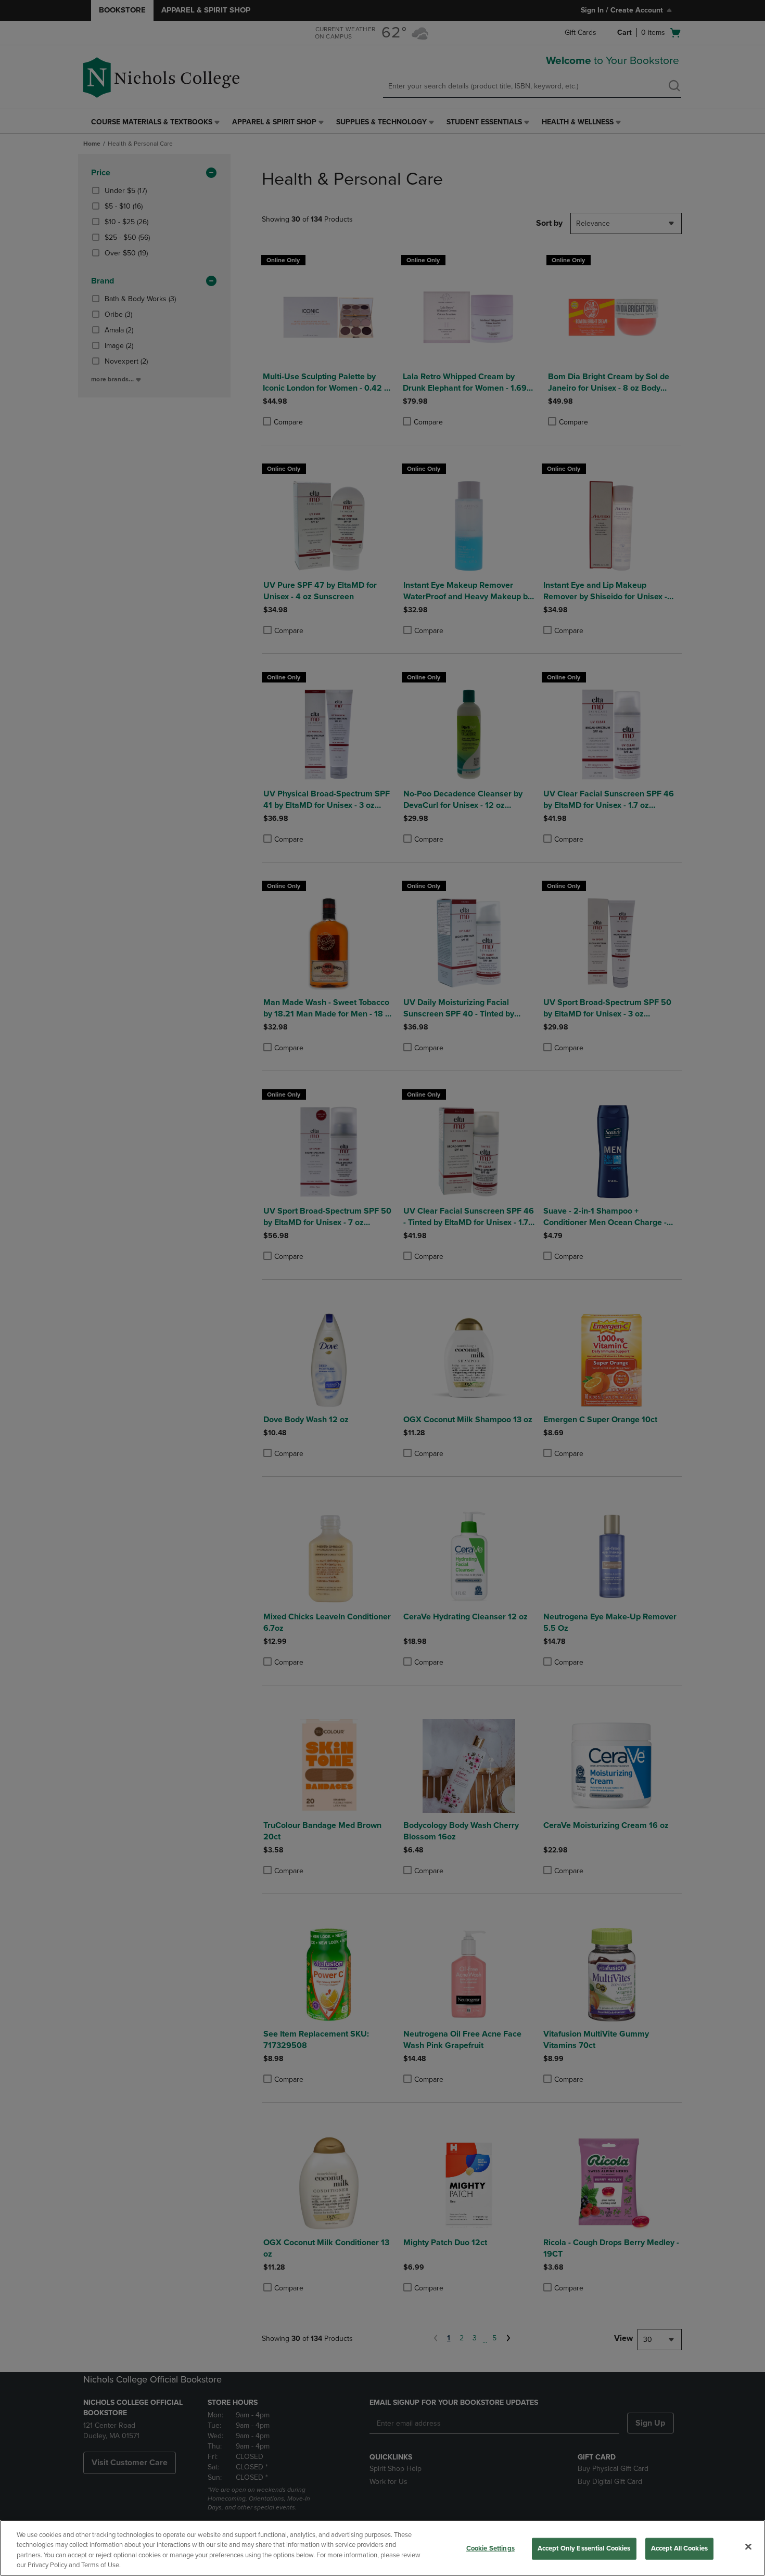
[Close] (748, 2546)
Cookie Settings (490, 2548)
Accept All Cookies (679, 2548)
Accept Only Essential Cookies (584, 2548)
